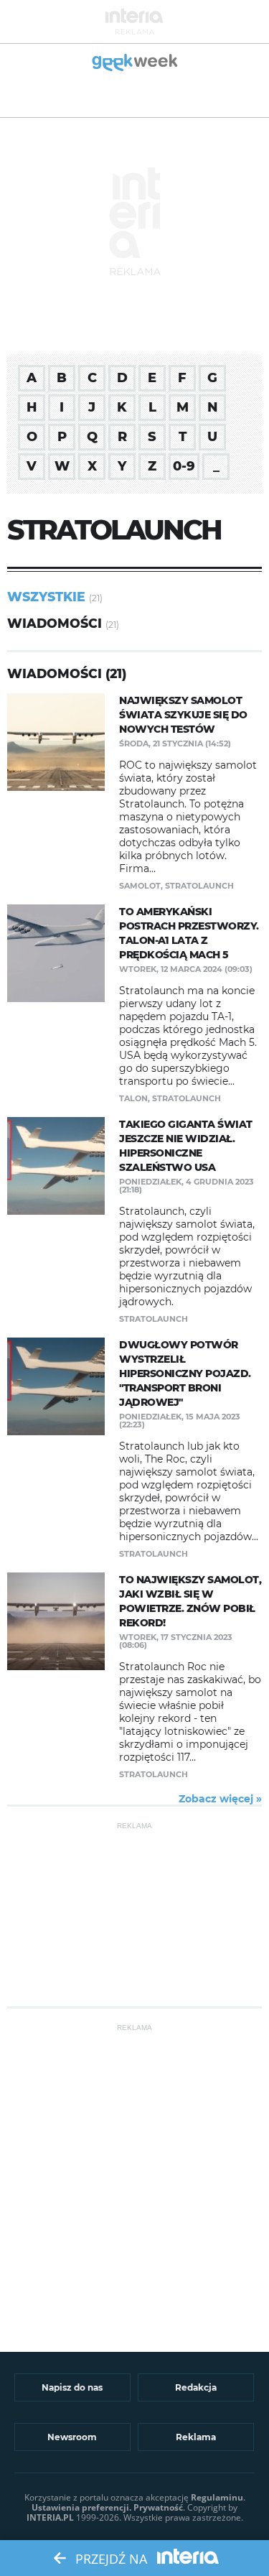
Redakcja (196, 2387)
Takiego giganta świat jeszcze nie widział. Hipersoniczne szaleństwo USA (186, 1146)
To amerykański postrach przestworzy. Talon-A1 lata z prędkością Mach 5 (189, 933)
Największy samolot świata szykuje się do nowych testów (183, 715)
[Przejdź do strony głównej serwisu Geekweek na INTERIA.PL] (134, 64)
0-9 (184, 466)
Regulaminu (217, 2497)
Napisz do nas (72, 2387)
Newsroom (72, 2437)
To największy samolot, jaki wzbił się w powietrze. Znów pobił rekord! (190, 1601)
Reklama (196, 2437)
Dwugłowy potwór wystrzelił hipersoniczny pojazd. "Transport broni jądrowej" (185, 1373)
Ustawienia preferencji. (81, 2507)
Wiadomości (55, 623)
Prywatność (158, 2507)
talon (133, 1098)
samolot (140, 886)
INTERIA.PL (50, 2517)
